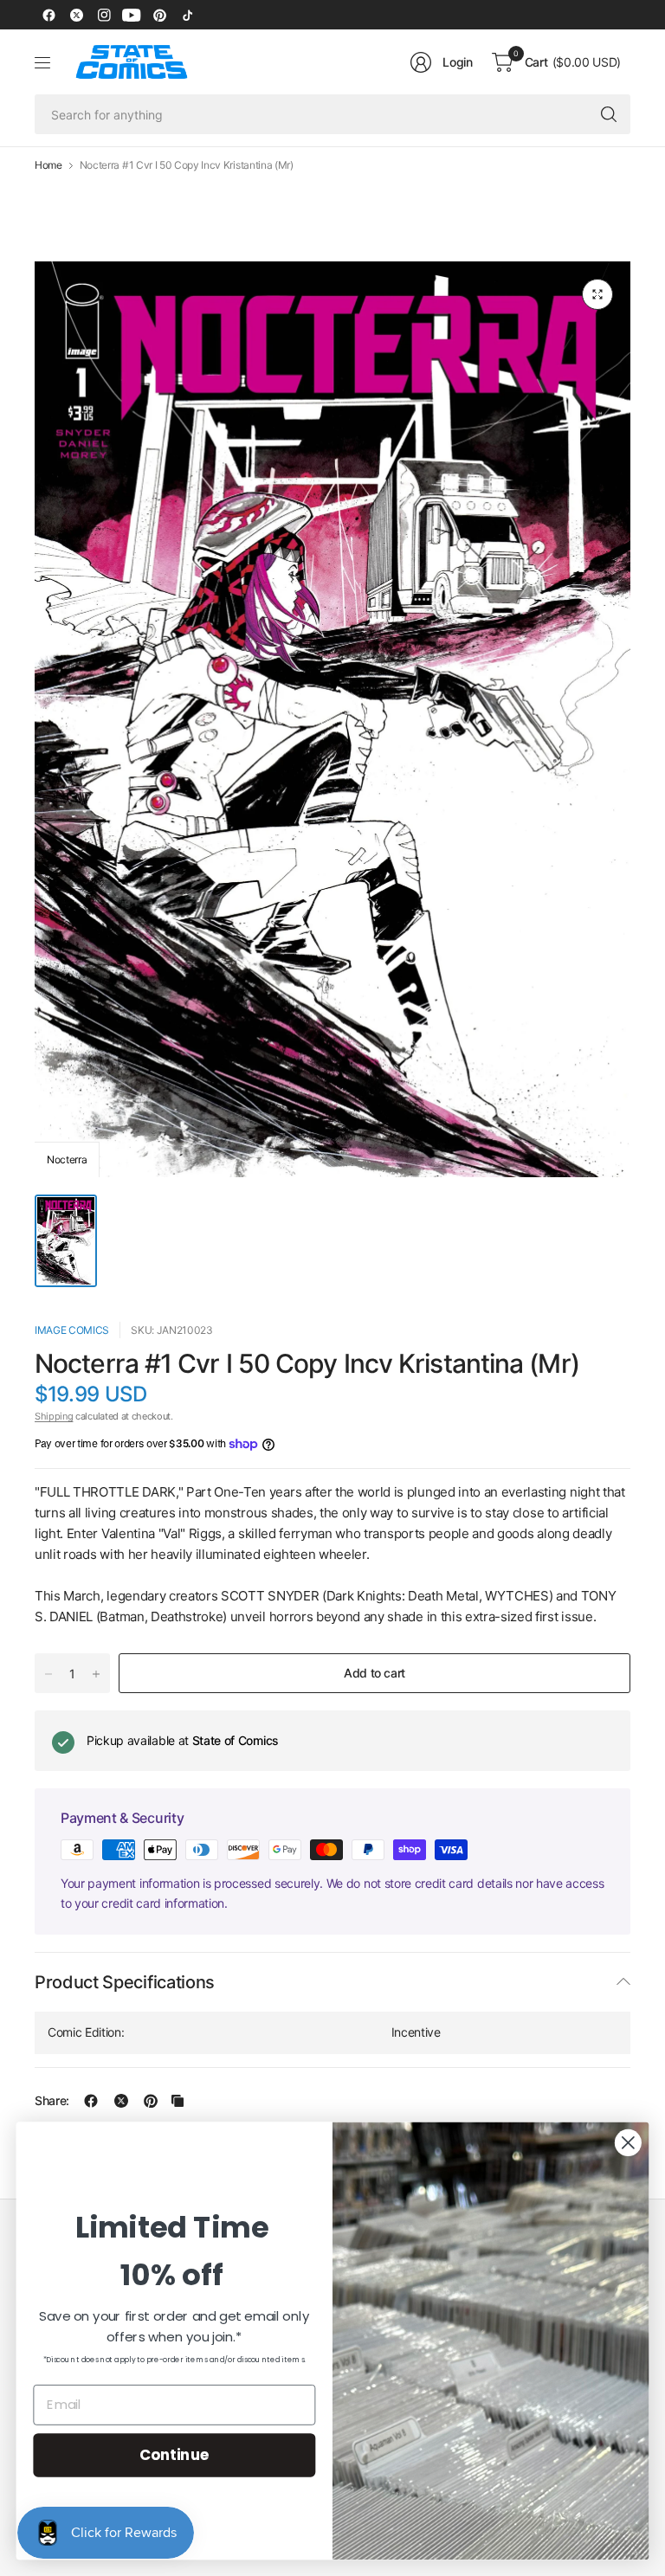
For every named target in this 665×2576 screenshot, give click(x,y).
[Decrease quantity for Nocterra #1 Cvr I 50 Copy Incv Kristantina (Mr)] (48, 1674)
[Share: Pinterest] (151, 2101)
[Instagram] (104, 15)
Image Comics (72, 1330)
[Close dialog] (628, 2143)
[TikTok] (187, 15)
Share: (52, 2101)
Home (48, 165)
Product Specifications (125, 1982)
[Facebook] (48, 15)
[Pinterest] (159, 15)
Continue (174, 2454)
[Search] (609, 114)
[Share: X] (121, 2101)
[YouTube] (132, 15)
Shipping (54, 1416)
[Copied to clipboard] (178, 2101)
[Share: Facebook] (91, 2101)
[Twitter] (76, 15)
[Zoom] (597, 294)
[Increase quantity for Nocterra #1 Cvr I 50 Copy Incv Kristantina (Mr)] (96, 1674)
